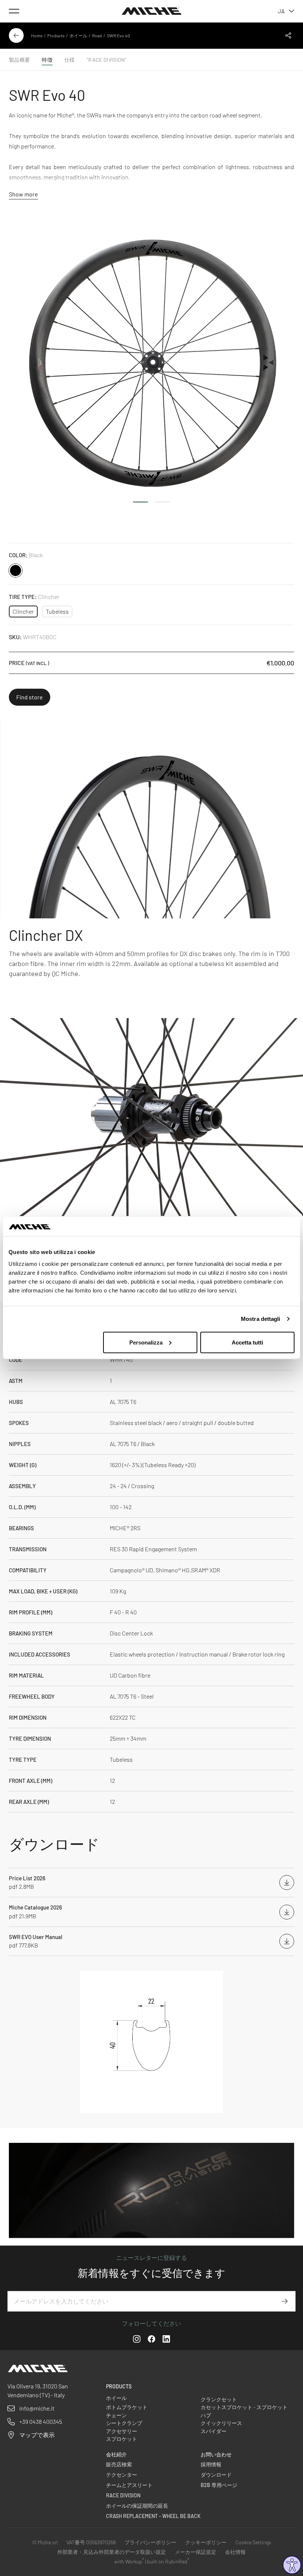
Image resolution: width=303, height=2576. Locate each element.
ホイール (78, 35)
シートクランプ (124, 2423)
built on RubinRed (168, 2561)
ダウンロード (216, 2475)
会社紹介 (116, 2454)
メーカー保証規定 (195, 2552)
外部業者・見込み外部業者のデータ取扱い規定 (112, 2552)
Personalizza (146, 1342)
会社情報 (235, 2552)
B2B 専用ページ (219, 2485)
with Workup (129, 2561)
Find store (30, 697)
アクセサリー (122, 2431)
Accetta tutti (247, 1342)
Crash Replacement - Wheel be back (153, 2516)
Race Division (123, 2495)
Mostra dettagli (261, 1319)
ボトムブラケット (127, 2407)
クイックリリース (221, 2423)
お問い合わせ (216, 2454)
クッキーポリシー (206, 2542)
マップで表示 (37, 2435)
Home (37, 35)
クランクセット (219, 2399)
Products (56, 35)
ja (281, 11)
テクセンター (122, 2475)
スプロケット (122, 2439)
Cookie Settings (253, 2542)
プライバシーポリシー (150, 2542)
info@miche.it (37, 2408)
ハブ (206, 2415)
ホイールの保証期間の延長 (137, 2506)
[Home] (152, 11)
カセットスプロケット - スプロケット (244, 2407)
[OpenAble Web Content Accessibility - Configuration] (292, 2565)
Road (97, 35)
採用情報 (211, 2464)
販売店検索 (119, 2464)
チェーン (116, 2415)
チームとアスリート (129, 2485)
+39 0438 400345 (41, 2421)
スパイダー (214, 2431)
